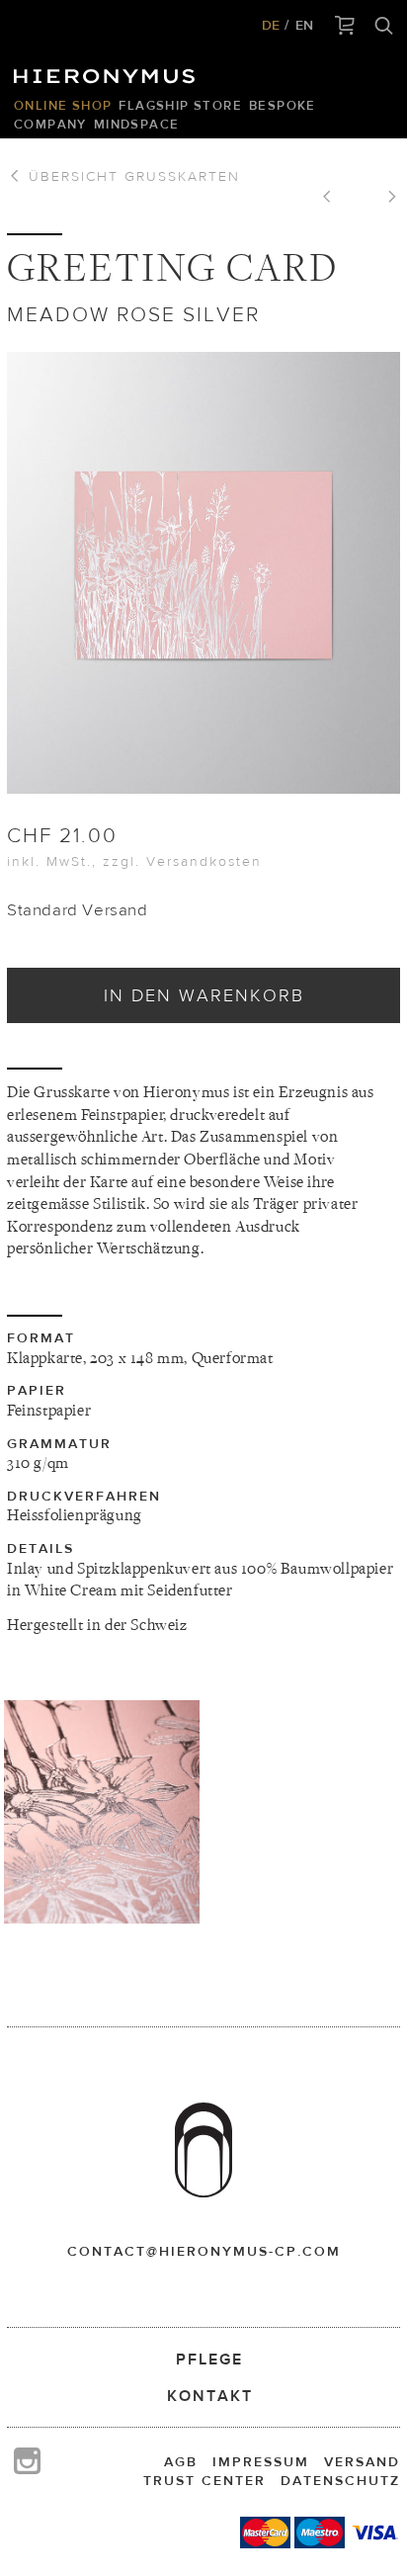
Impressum (261, 2461)
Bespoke (283, 105)
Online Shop (63, 105)
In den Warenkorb (204, 995)
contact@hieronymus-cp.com (204, 2251)
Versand (362, 2461)
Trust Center (204, 2480)
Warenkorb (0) (345, 27)
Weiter (385, 199)
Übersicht (131, 176)
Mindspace (137, 124)
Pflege (209, 2359)
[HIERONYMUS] (108, 71)
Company (50, 124)
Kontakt (210, 2396)
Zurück (334, 199)
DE (271, 25)
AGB (181, 2461)
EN (304, 25)
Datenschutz (340, 2480)
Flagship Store (180, 105)
